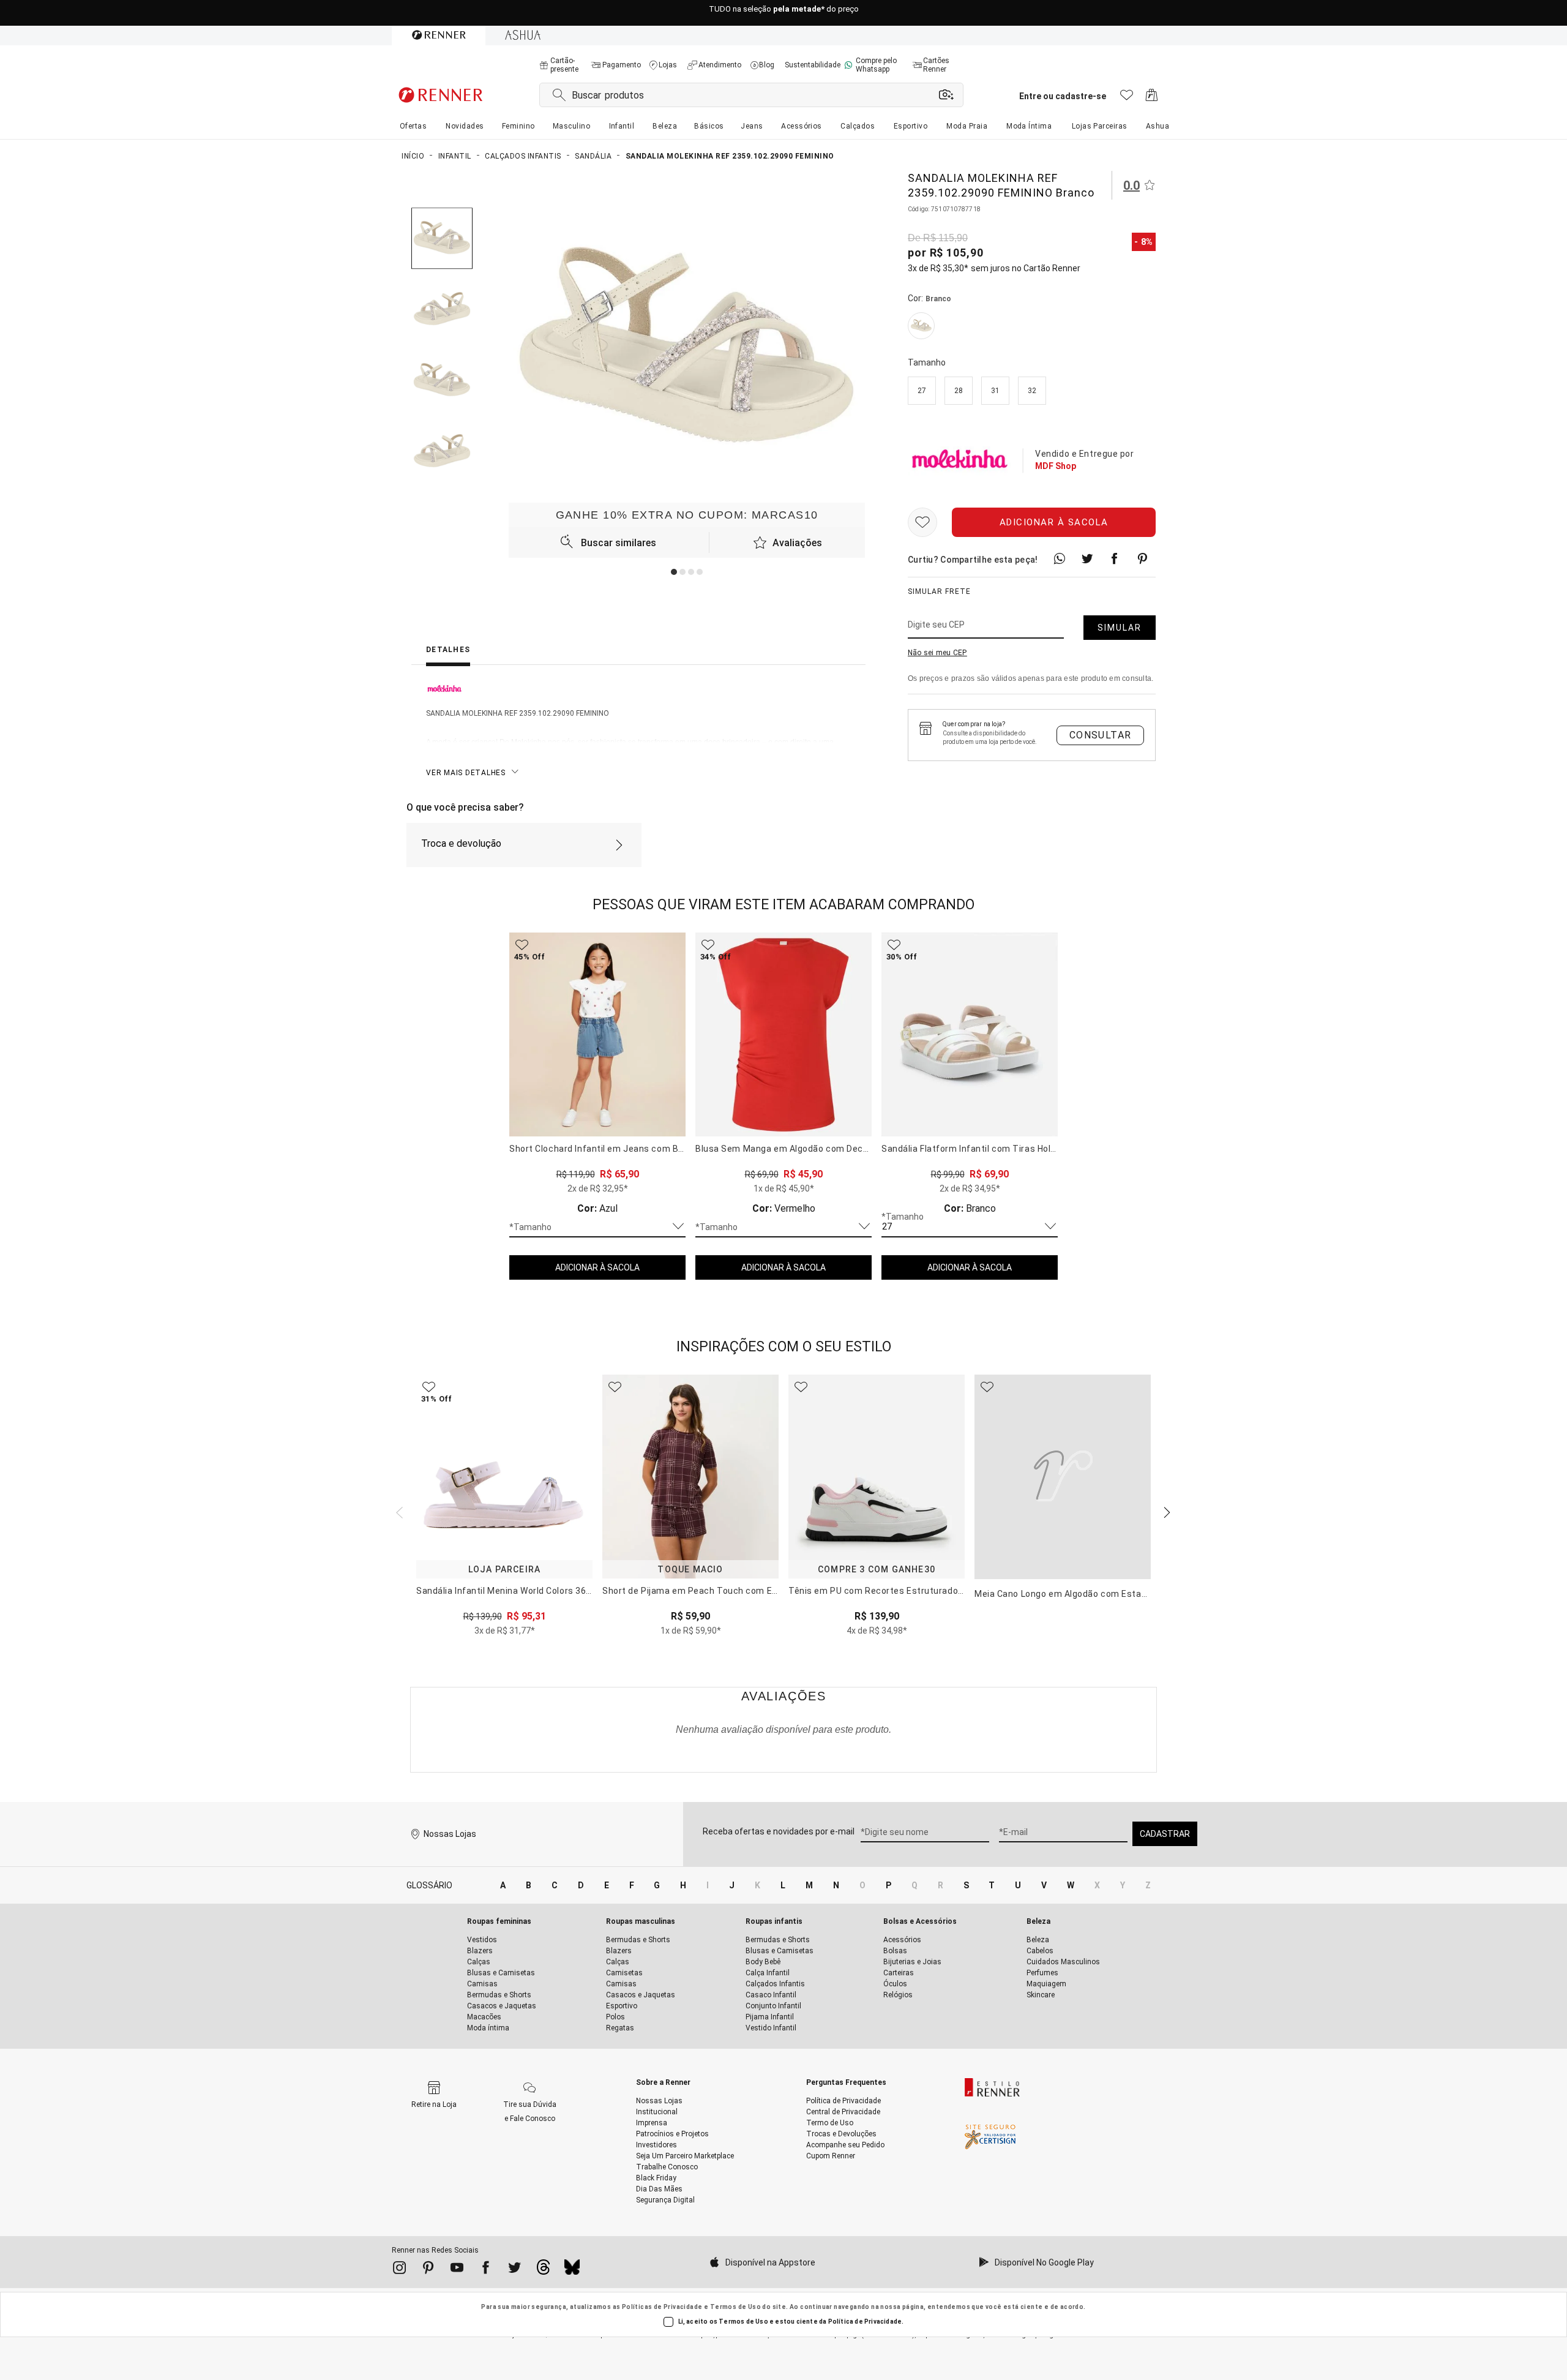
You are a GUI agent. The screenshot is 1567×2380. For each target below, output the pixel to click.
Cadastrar (1165, 1834)
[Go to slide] (674, 572)
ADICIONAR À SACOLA (597, 1267)
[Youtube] (457, 2270)
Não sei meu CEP (937, 653)
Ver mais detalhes (466, 773)
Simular (1120, 628)
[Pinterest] (428, 2270)
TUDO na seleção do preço (784, 13)
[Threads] (543, 2270)
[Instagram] (399, 2270)
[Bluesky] (572, 2270)
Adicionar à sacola (1054, 522)
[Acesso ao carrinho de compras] (1152, 98)
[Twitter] (514, 2270)
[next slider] (398, 1511)
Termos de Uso (735, 2307)
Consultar (1101, 735)
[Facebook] (486, 2270)
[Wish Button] (922, 522)
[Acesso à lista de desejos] (1127, 98)
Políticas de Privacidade (662, 2307)
